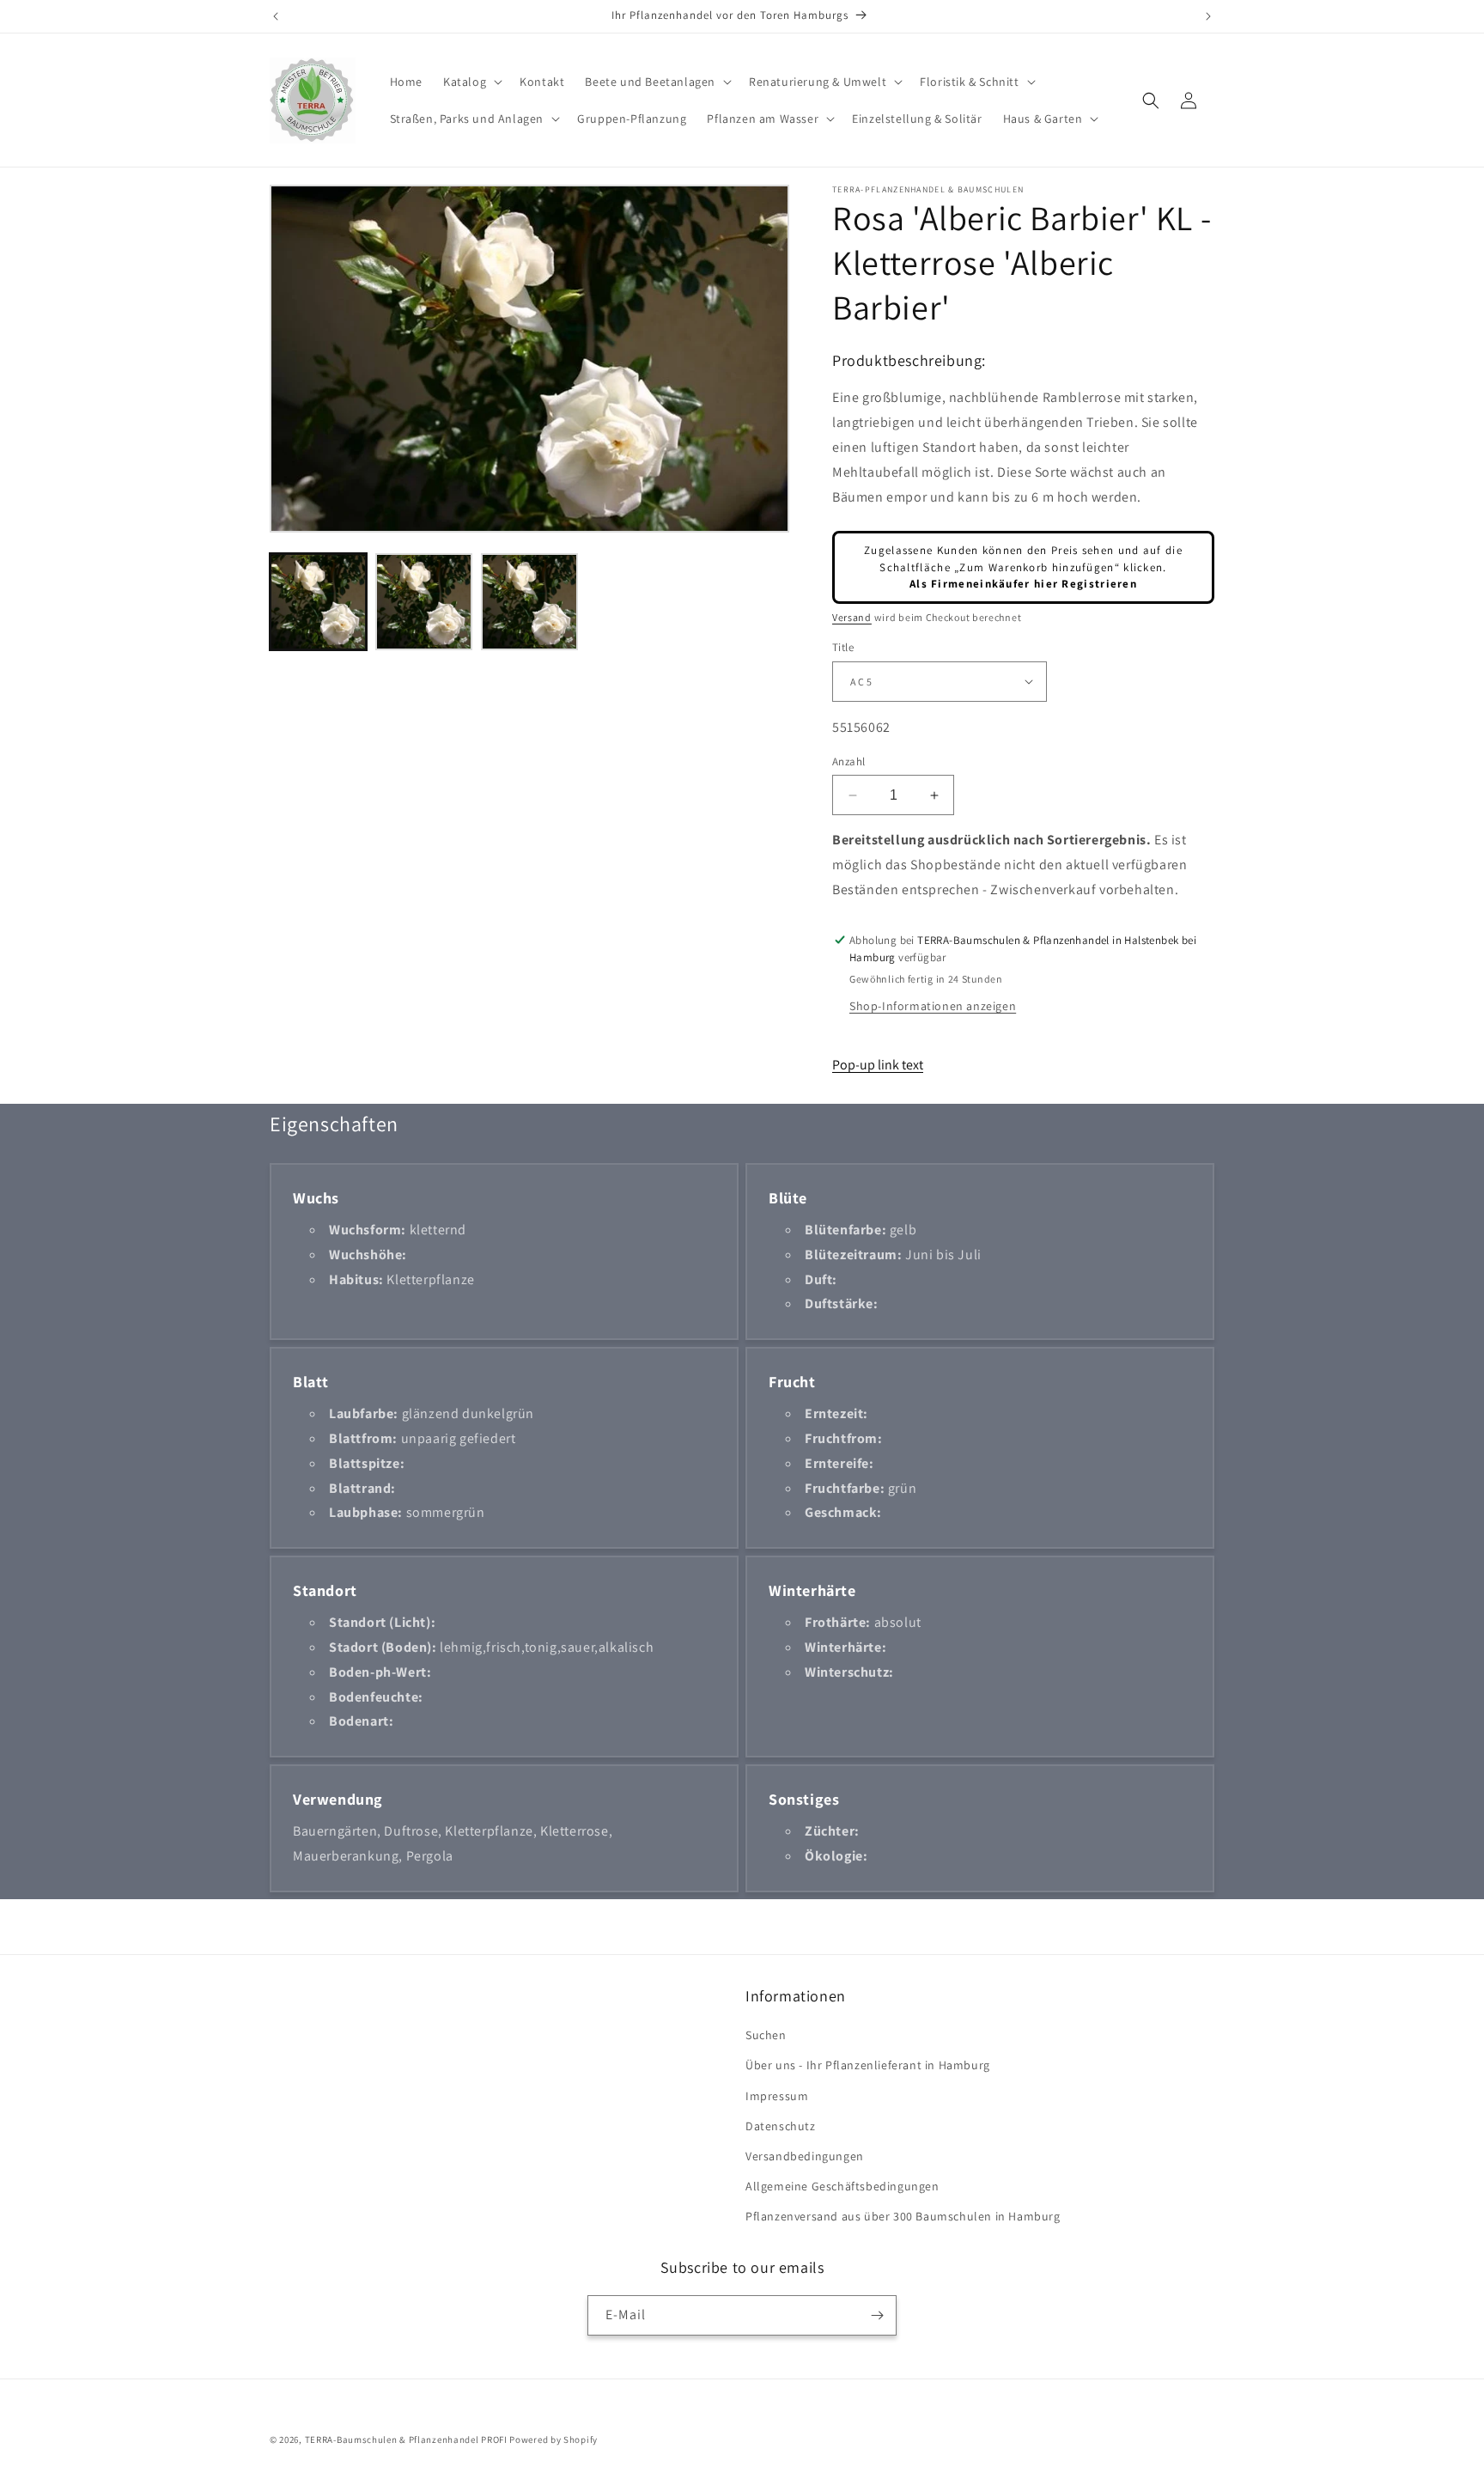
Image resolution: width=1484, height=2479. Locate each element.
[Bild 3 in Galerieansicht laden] (529, 602)
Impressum (777, 2096)
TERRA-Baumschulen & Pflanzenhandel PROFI (406, 2439)
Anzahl (848, 761)
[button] (471, 82)
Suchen (766, 2035)
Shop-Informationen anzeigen (933, 1006)
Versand (852, 617)
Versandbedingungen (805, 2156)
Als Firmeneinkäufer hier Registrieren (1023, 584)
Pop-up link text (878, 1065)
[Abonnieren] (877, 2315)
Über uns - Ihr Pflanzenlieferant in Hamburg (868, 2065)
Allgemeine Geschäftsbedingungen (842, 2186)
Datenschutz (781, 2126)
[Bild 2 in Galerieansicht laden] (424, 602)
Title (843, 647)
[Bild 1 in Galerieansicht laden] (318, 602)
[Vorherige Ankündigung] (276, 16)
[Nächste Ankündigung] (1208, 16)
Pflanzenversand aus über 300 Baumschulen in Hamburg (903, 2216)
